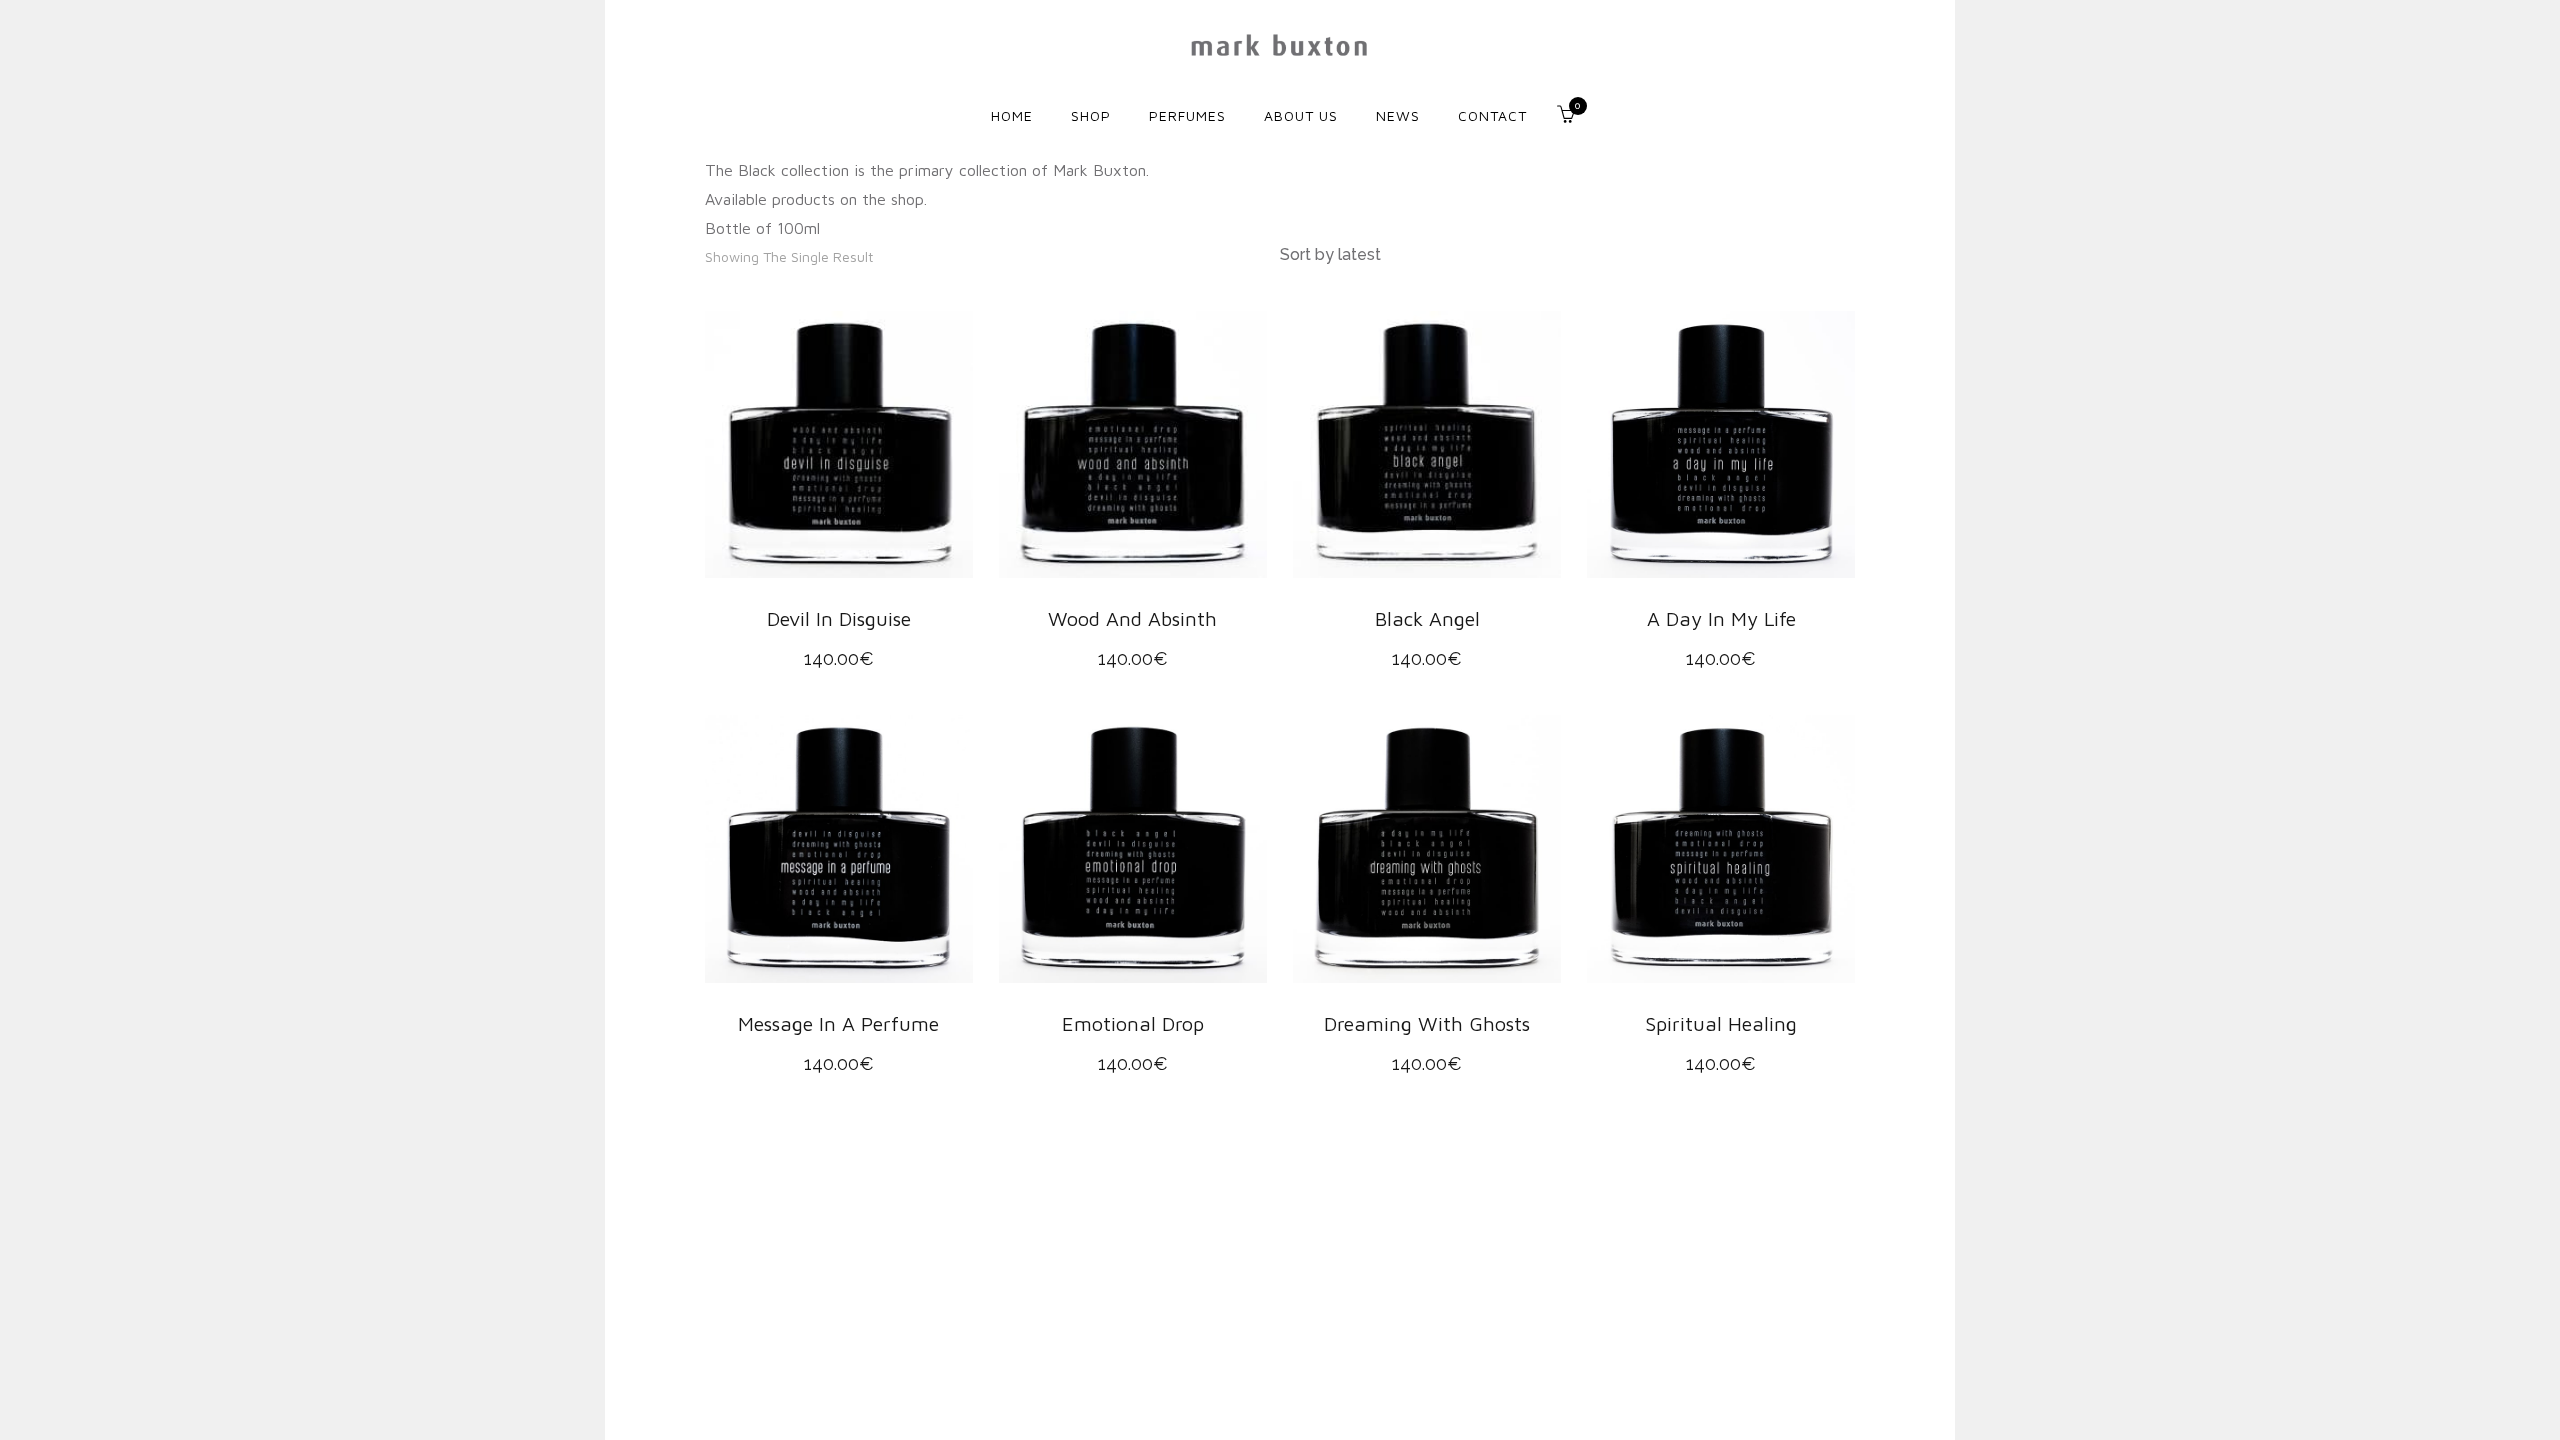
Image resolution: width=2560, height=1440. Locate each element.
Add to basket (833, 444)
